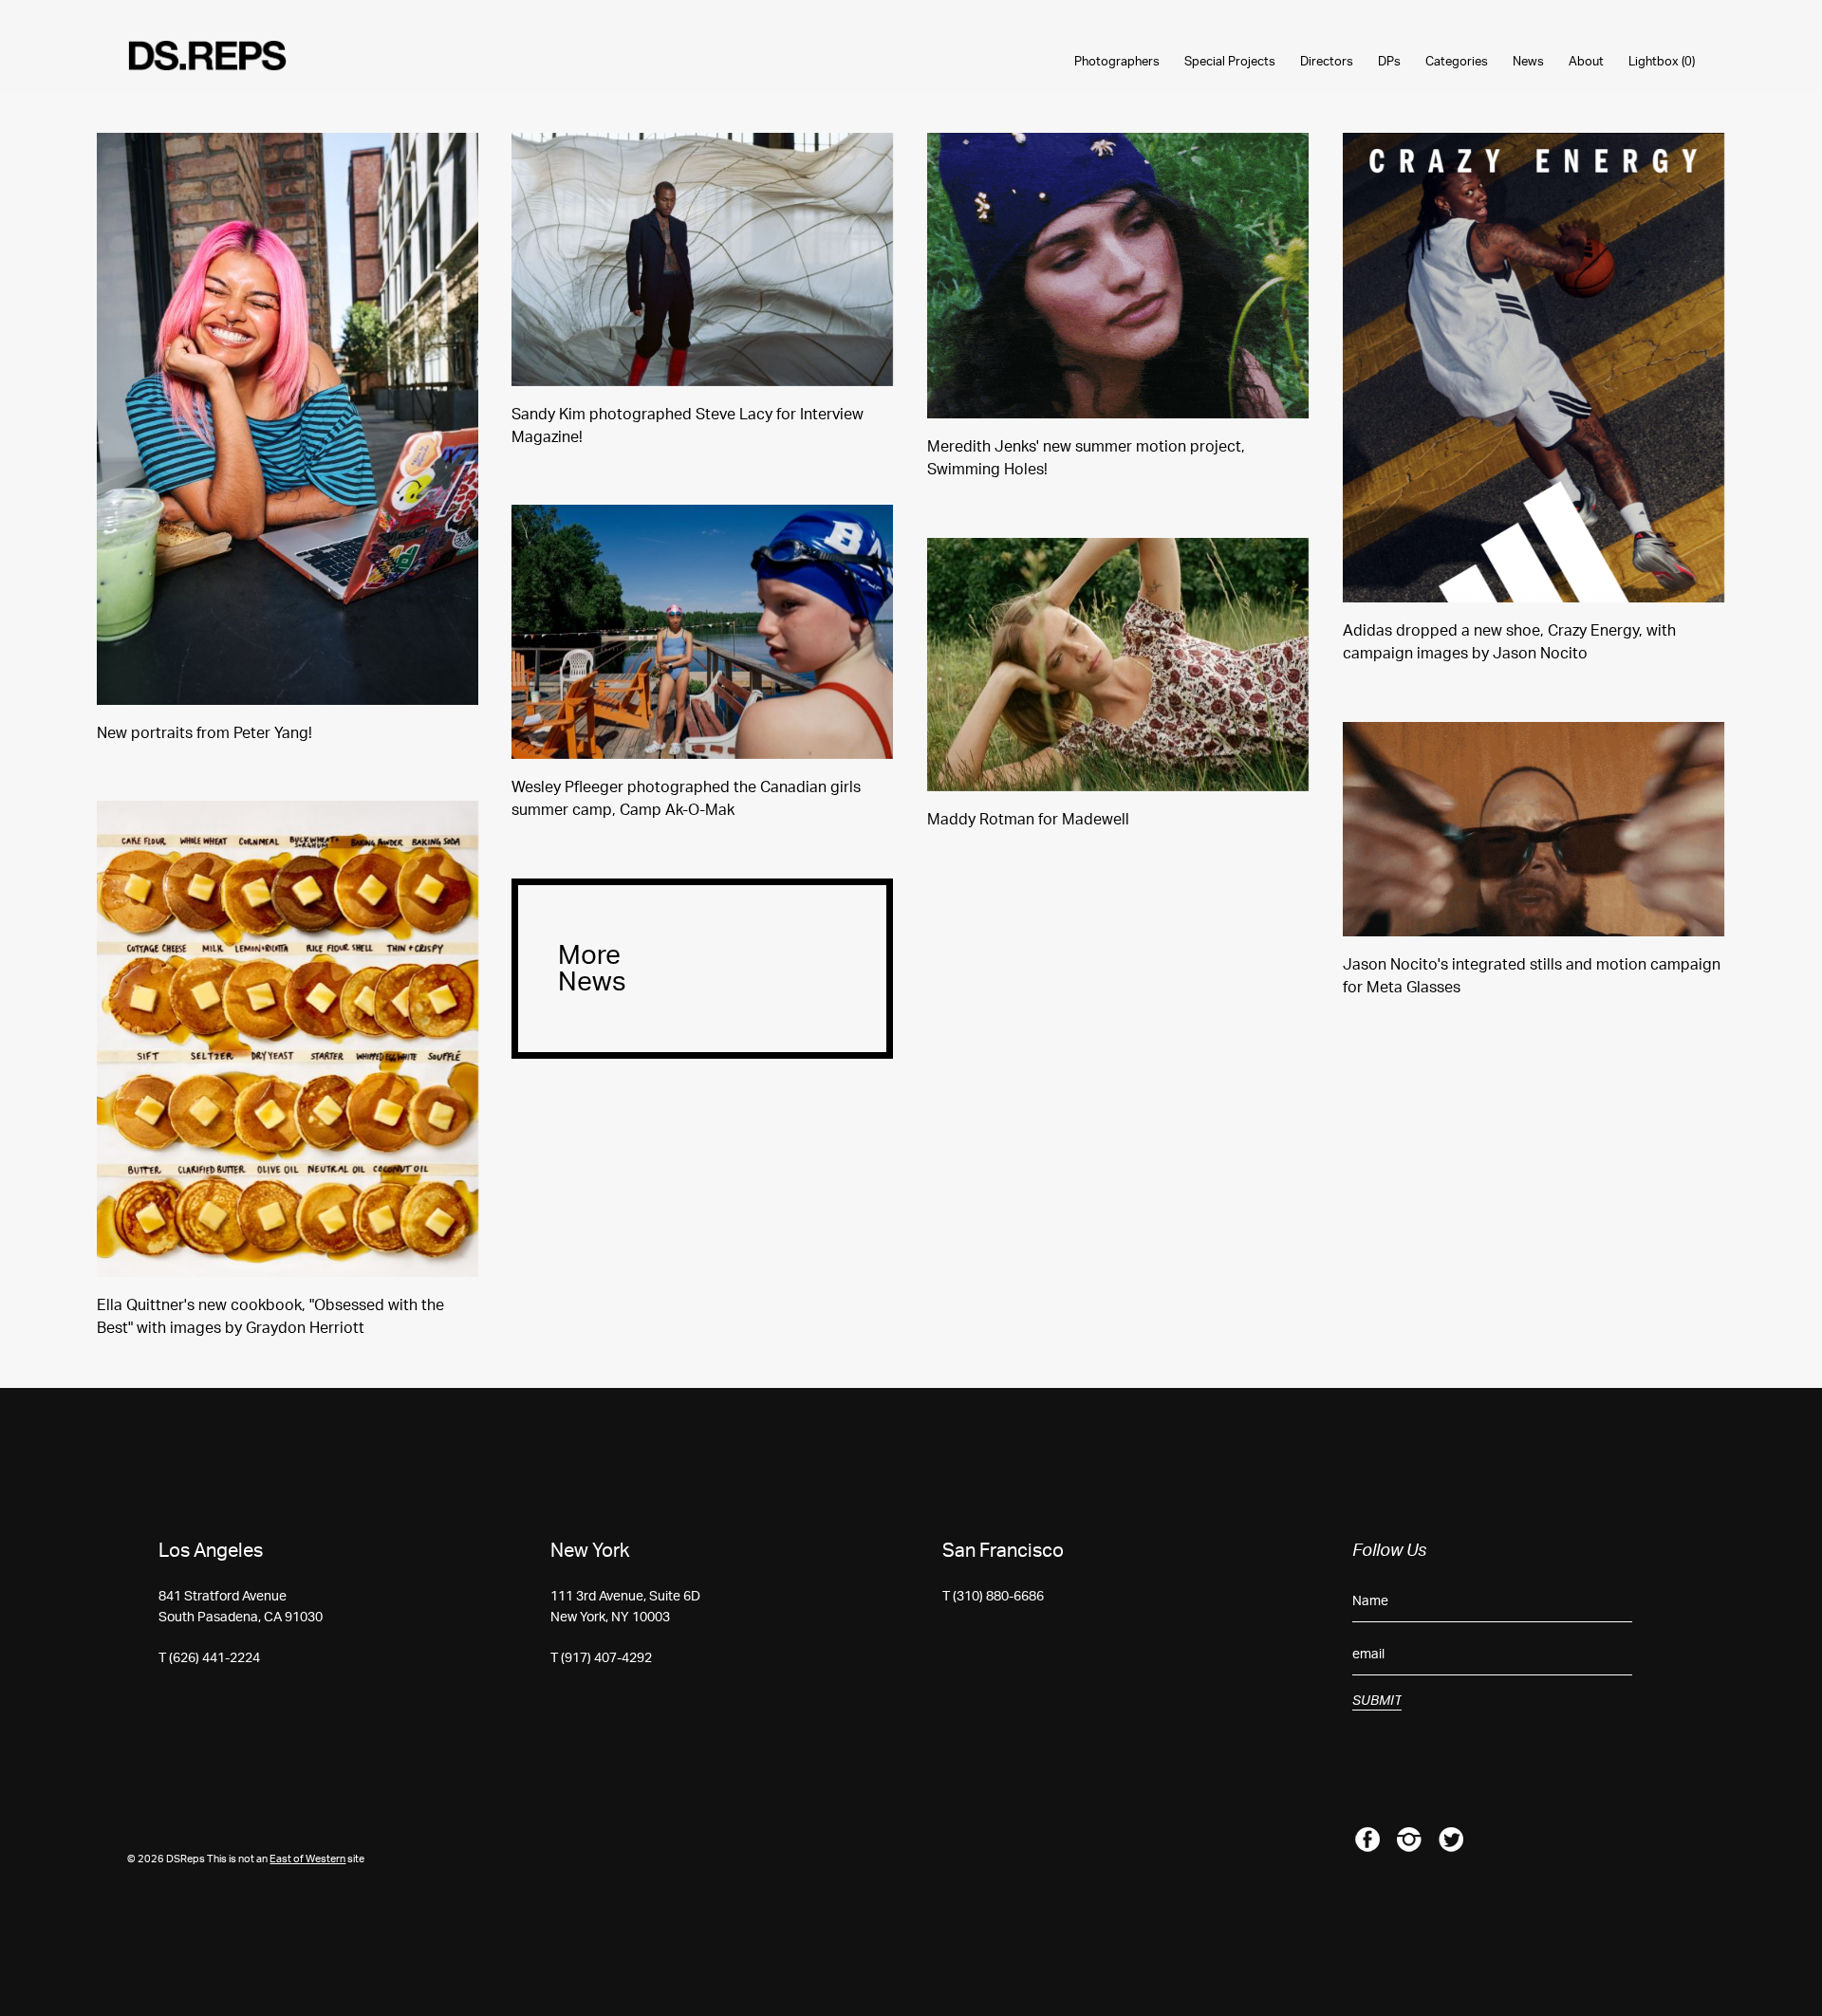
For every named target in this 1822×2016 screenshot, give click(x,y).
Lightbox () (1662, 62)
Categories (1457, 62)
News (1528, 62)
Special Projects (1230, 62)
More (592, 969)
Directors (1327, 62)
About (1586, 62)
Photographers (1117, 62)
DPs (1389, 62)
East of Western (307, 1859)
